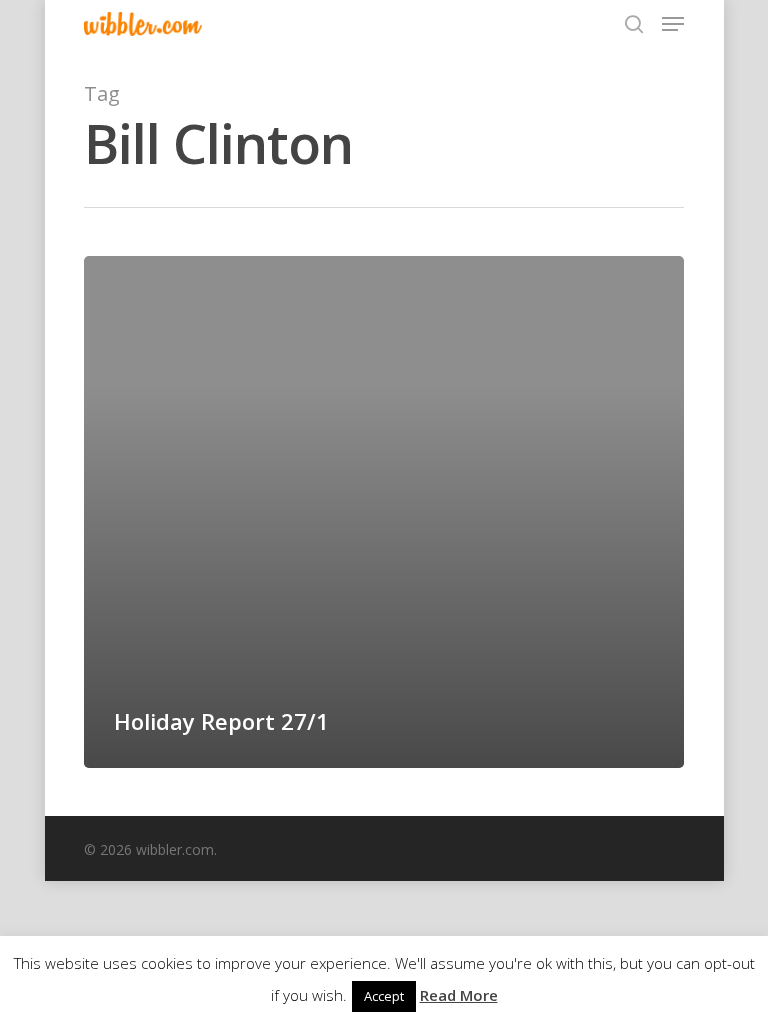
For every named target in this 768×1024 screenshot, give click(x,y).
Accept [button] (384, 996)
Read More (459, 995)
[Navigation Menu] (673, 24)
